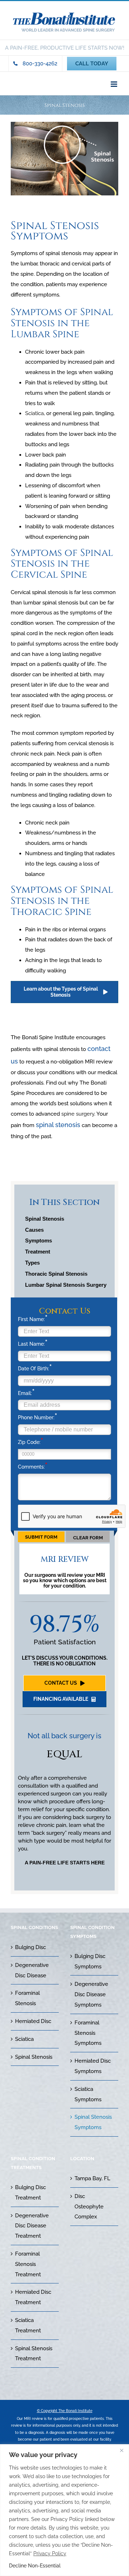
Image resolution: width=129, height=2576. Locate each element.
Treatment (38, 1252)
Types (32, 1263)
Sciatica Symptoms (88, 2094)
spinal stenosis (58, 1125)
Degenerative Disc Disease (32, 1970)
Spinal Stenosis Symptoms (93, 2122)
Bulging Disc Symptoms (90, 1961)
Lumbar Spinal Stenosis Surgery (66, 1285)
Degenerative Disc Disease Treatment (32, 2226)
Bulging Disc (30, 1947)
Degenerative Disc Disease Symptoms (91, 1994)
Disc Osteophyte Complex (89, 2207)
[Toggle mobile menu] (114, 84)
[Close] (121, 2450)
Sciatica (34, 413)
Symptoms (39, 1240)
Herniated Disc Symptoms (93, 2066)
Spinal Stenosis (45, 1219)
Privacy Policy (50, 2553)
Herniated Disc (33, 2021)
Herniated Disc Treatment (33, 2297)
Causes (34, 1230)
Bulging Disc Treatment (30, 2193)
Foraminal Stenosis (27, 1998)
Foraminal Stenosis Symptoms (88, 2033)
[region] (64, 2510)
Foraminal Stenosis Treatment (28, 2264)
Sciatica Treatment (28, 2325)
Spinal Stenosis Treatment (34, 2354)
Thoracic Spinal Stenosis (56, 1274)
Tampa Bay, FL (92, 2178)
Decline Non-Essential (35, 2566)
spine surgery (78, 1114)
